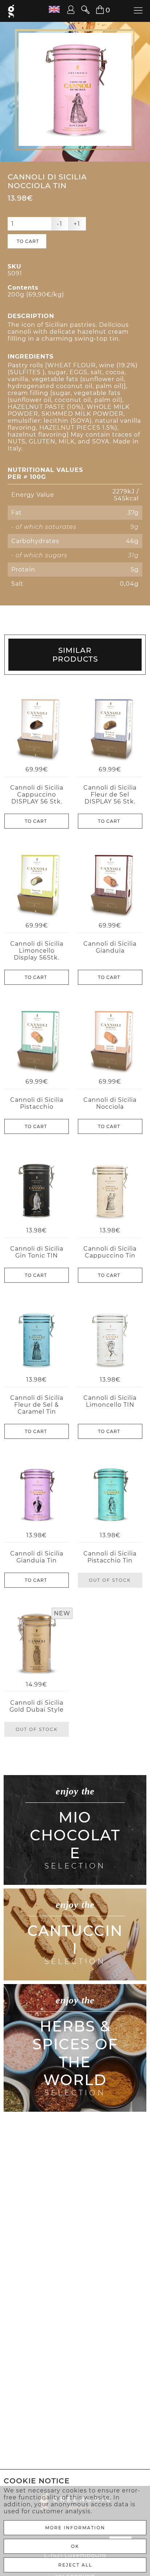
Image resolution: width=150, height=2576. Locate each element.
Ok (75, 2546)
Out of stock (110, 1580)
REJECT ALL (75, 2565)
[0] (96, 10)
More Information (75, 2528)
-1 (60, 224)
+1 (77, 224)
